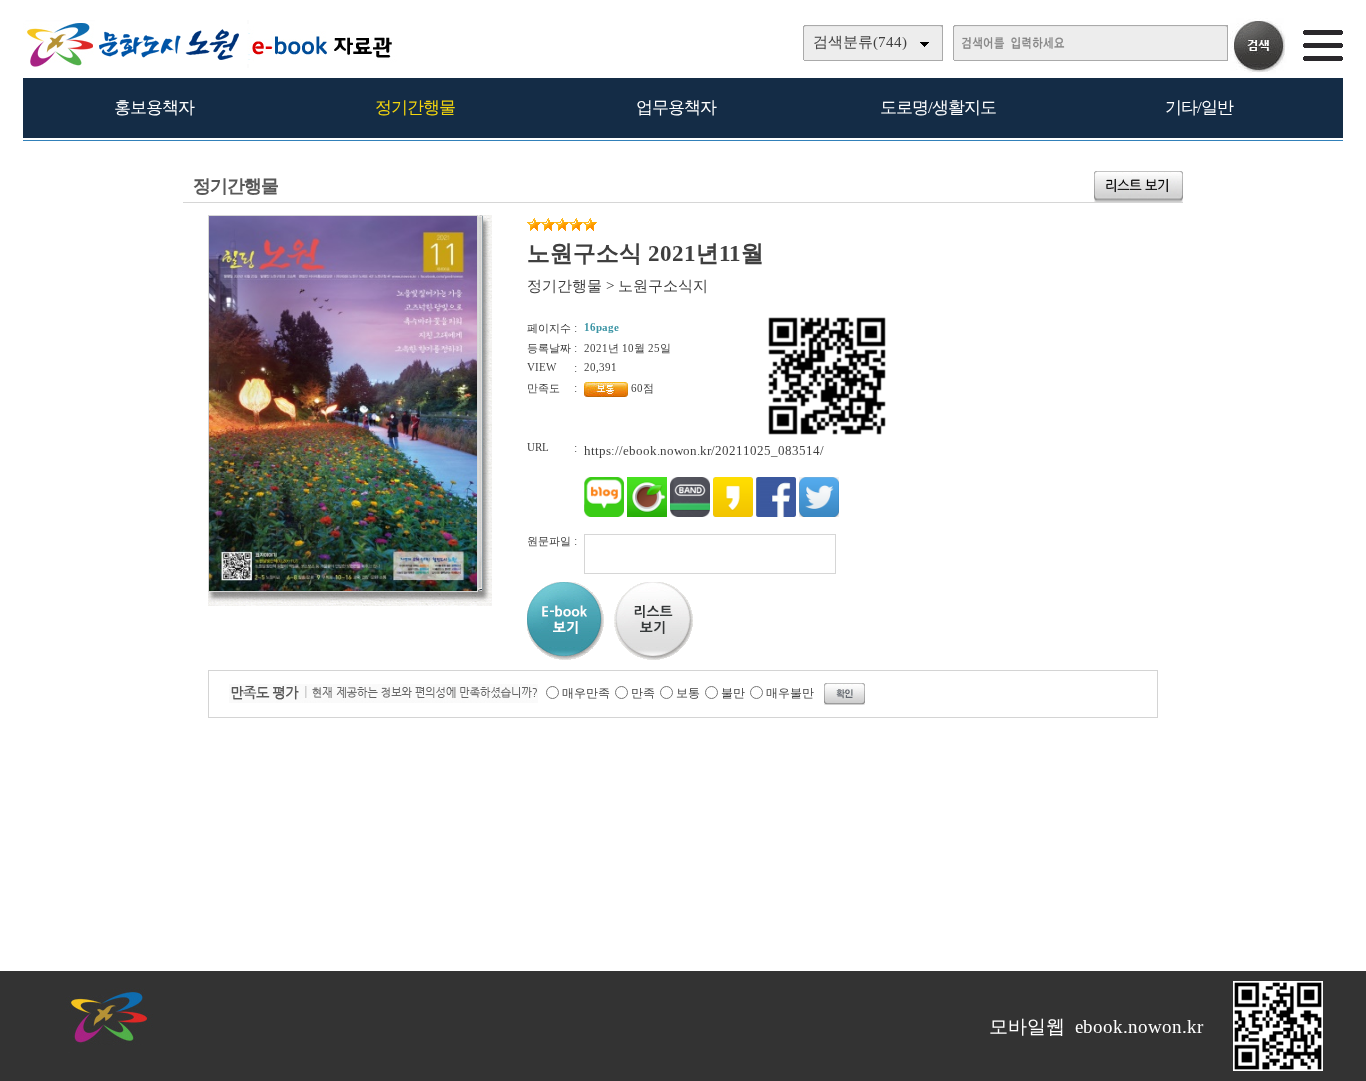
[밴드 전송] (690, 512)
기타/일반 (1199, 107)
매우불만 (790, 693)
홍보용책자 (154, 107)
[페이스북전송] (776, 512)
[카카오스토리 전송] (733, 512)
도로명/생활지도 (938, 107)
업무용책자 (676, 107)
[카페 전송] (647, 512)
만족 (643, 693)
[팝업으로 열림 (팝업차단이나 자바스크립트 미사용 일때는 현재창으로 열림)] (343, 588)
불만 (733, 693)
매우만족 (586, 693)
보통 (688, 693)
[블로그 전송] (604, 512)
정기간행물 (415, 107)
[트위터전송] (819, 512)
